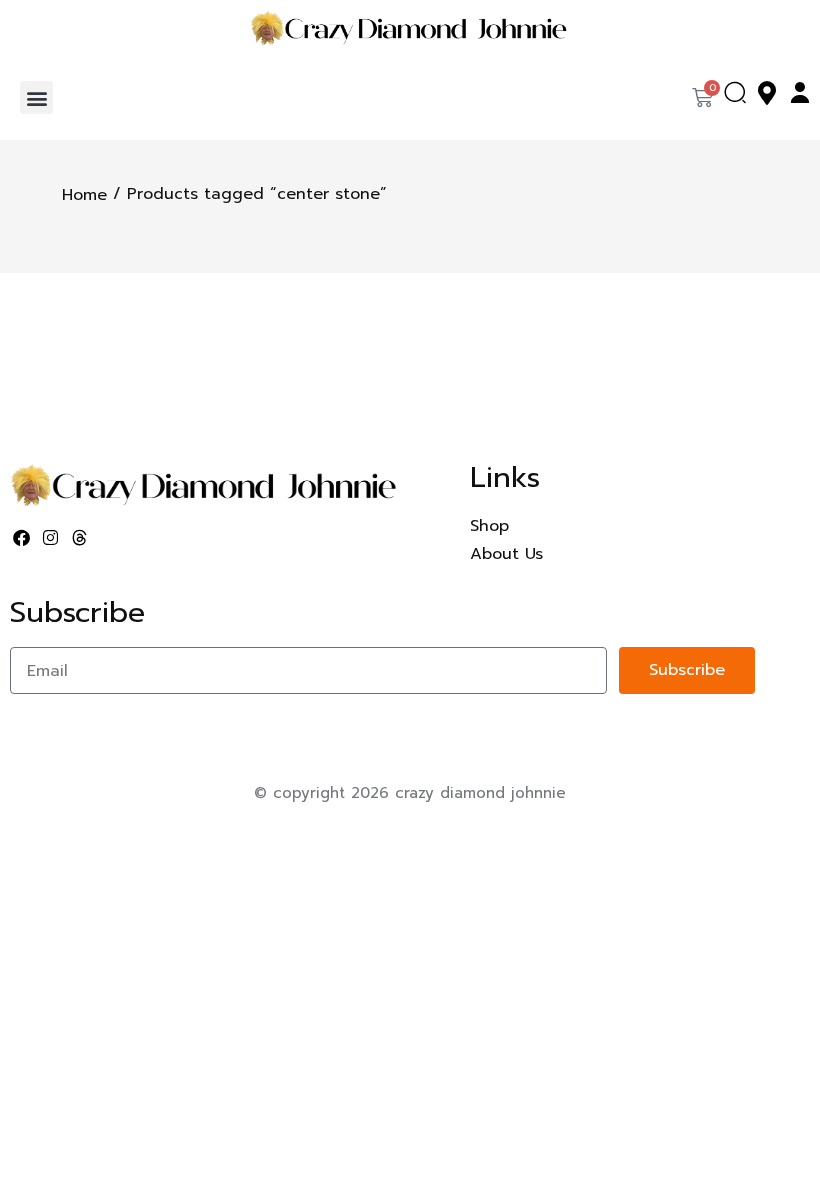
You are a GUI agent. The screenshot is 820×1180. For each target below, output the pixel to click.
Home (84, 195)
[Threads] (80, 538)
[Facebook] (22, 538)
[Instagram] (51, 538)
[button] (36, 97)
